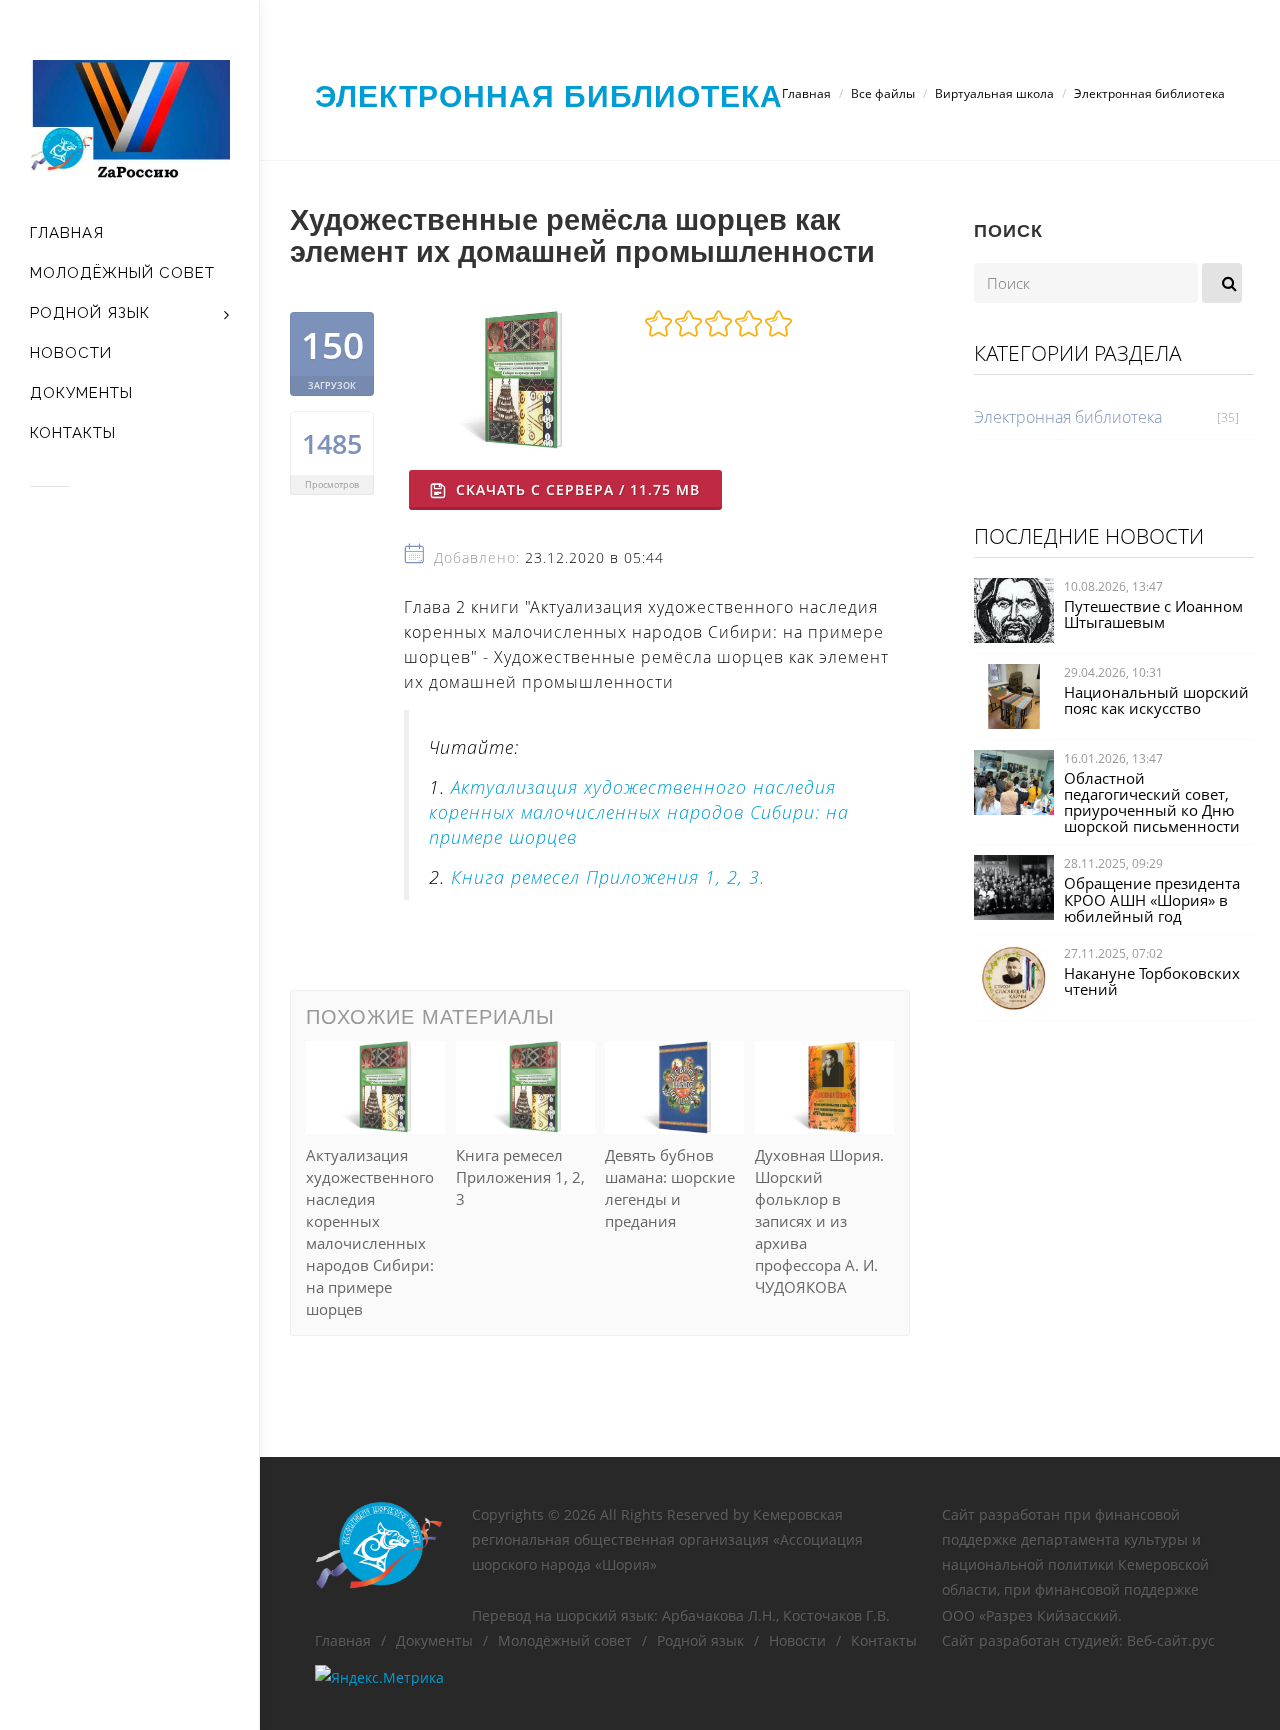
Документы (434, 1640)
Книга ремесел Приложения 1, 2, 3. (608, 877)
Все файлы (883, 93)
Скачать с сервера (575, 489)
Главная (806, 93)
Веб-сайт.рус (1171, 1640)
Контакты (884, 1640)
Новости (797, 1640)
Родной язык (700, 1640)
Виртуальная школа (994, 93)
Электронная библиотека (549, 94)
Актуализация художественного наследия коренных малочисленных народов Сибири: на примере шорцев (639, 812)
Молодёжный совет (565, 1640)
